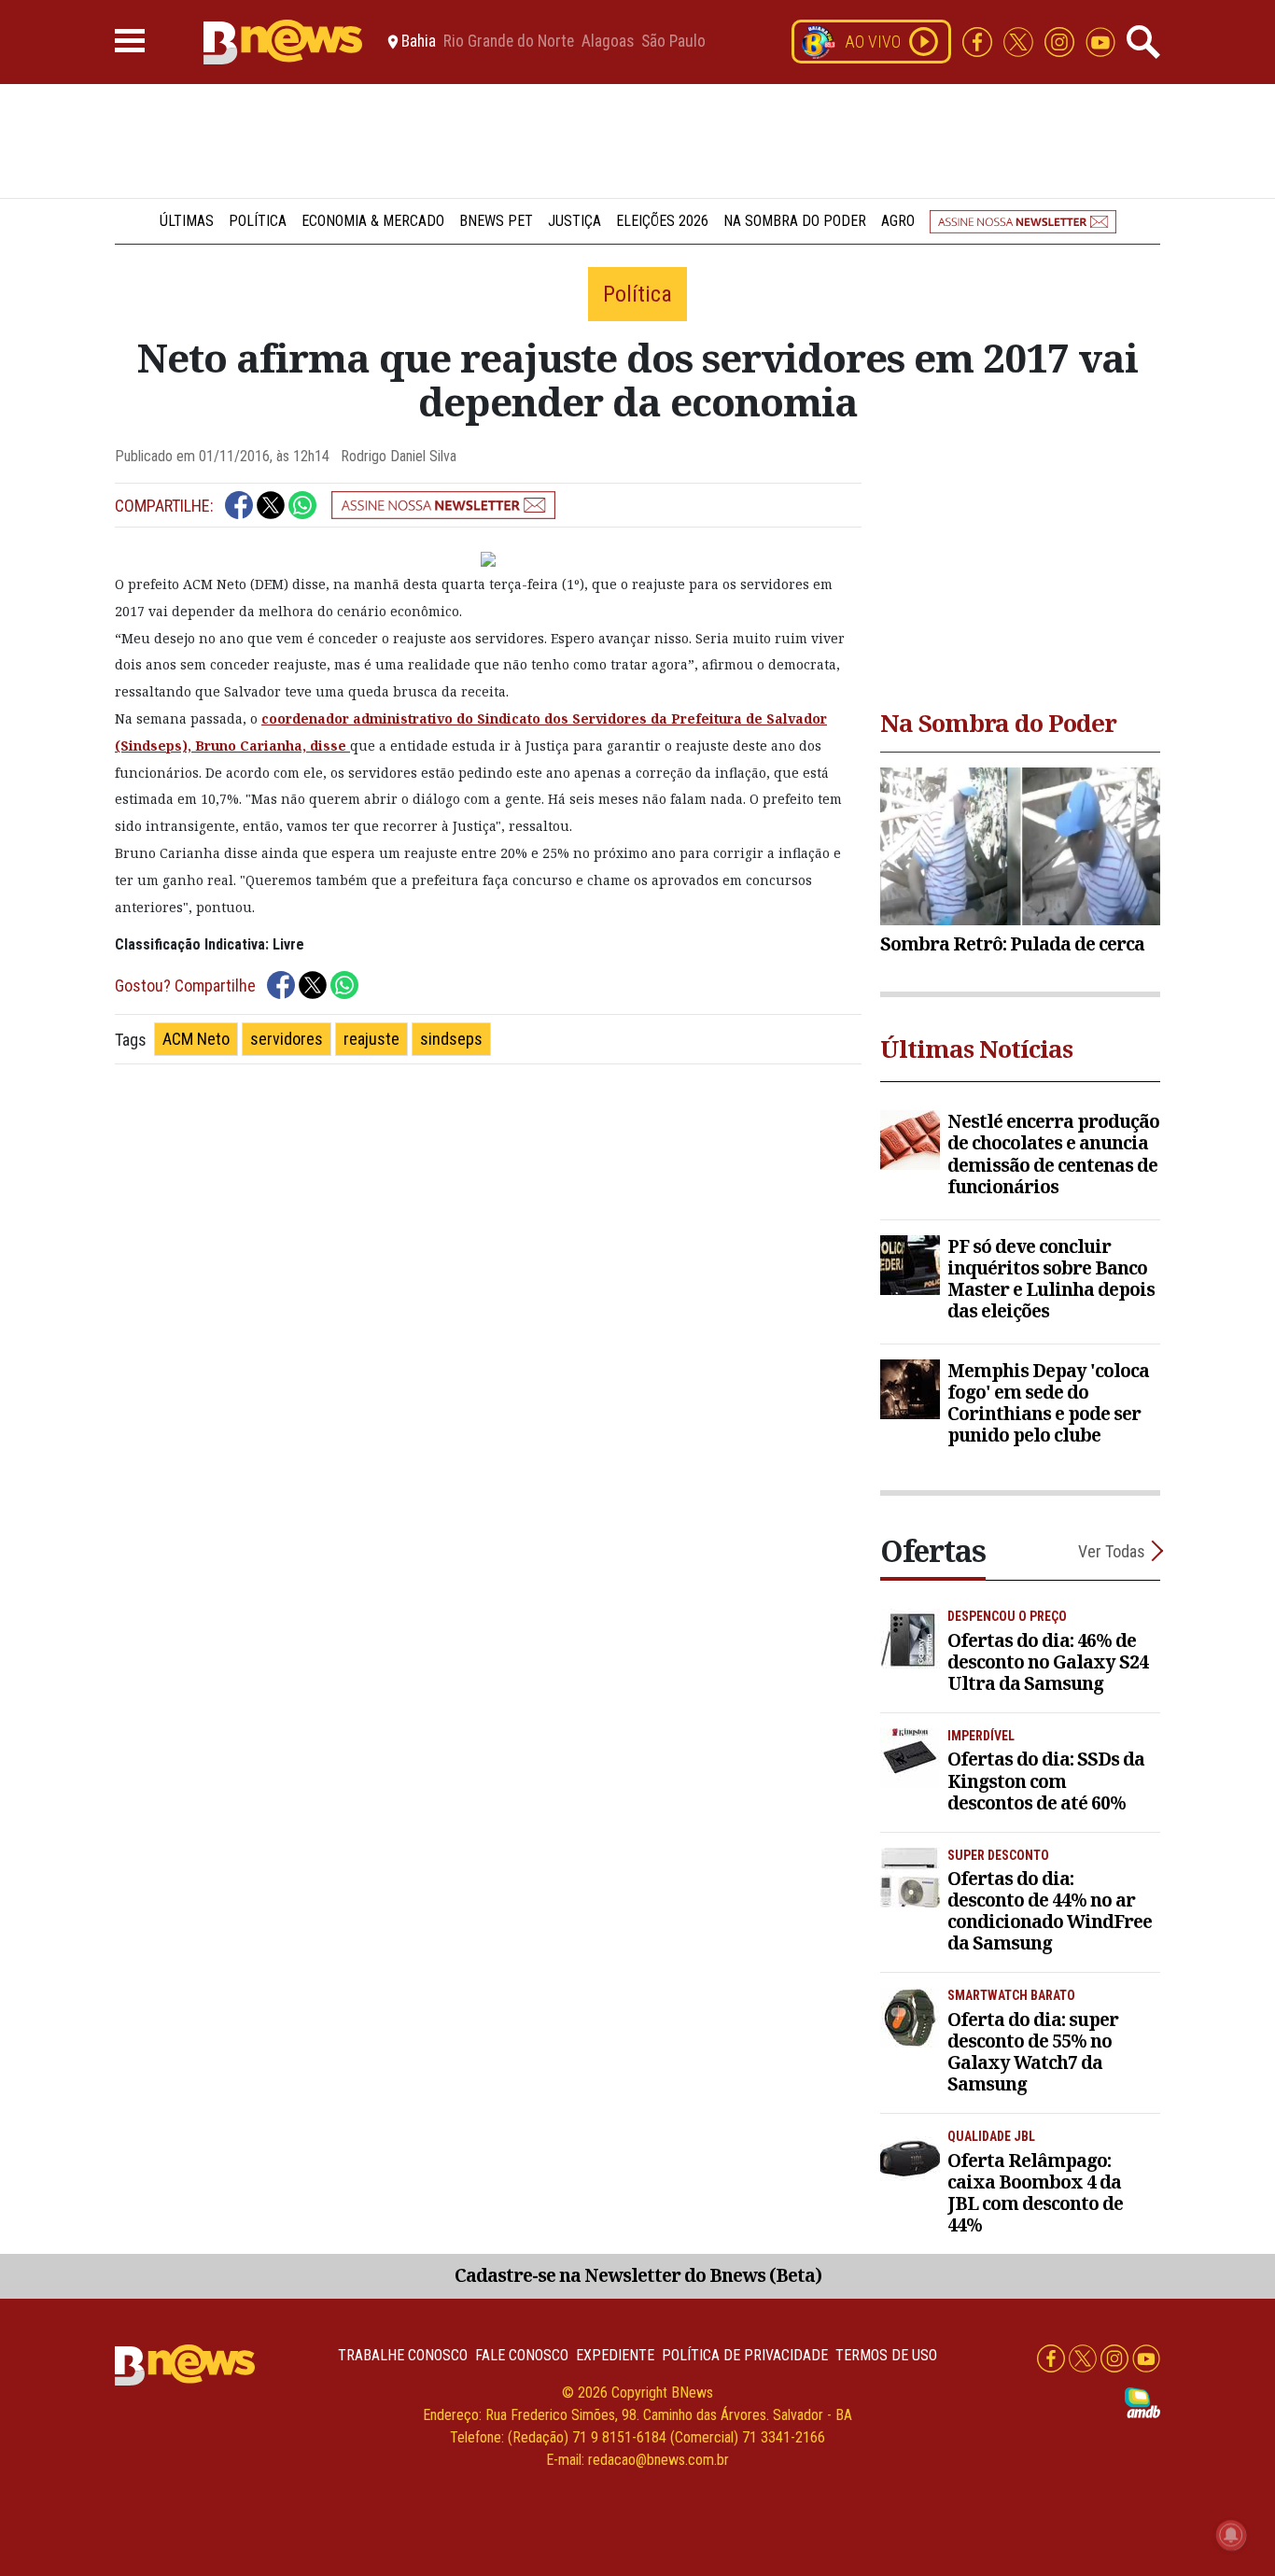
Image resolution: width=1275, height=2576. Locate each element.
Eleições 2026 (662, 221)
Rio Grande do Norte (509, 42)
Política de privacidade (745, 2355)
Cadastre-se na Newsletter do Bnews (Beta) (638, 2275)
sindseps (451, 1039)
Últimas (187, 221)
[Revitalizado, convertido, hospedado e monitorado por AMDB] (1142, 2402)
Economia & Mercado (373, 221)
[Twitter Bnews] (1020, 41)
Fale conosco (522, 2355)
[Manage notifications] (1231, 2535)
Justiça (574, 221)
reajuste (371, 1039)
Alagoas (608, 42)
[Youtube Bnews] (1100, 41)
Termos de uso (886, 2355)
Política (258, 221)
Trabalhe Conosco (403, 2355)
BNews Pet (496, 221)
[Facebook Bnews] (979, 41)
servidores (287, 1039)
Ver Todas (1112, 1551)
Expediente (615, 2355)
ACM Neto (196, 1039)
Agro (898, 221)
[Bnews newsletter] (1023, 221)
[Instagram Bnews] (1061, 41)
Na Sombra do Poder (795, 221)
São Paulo (673, 42)
